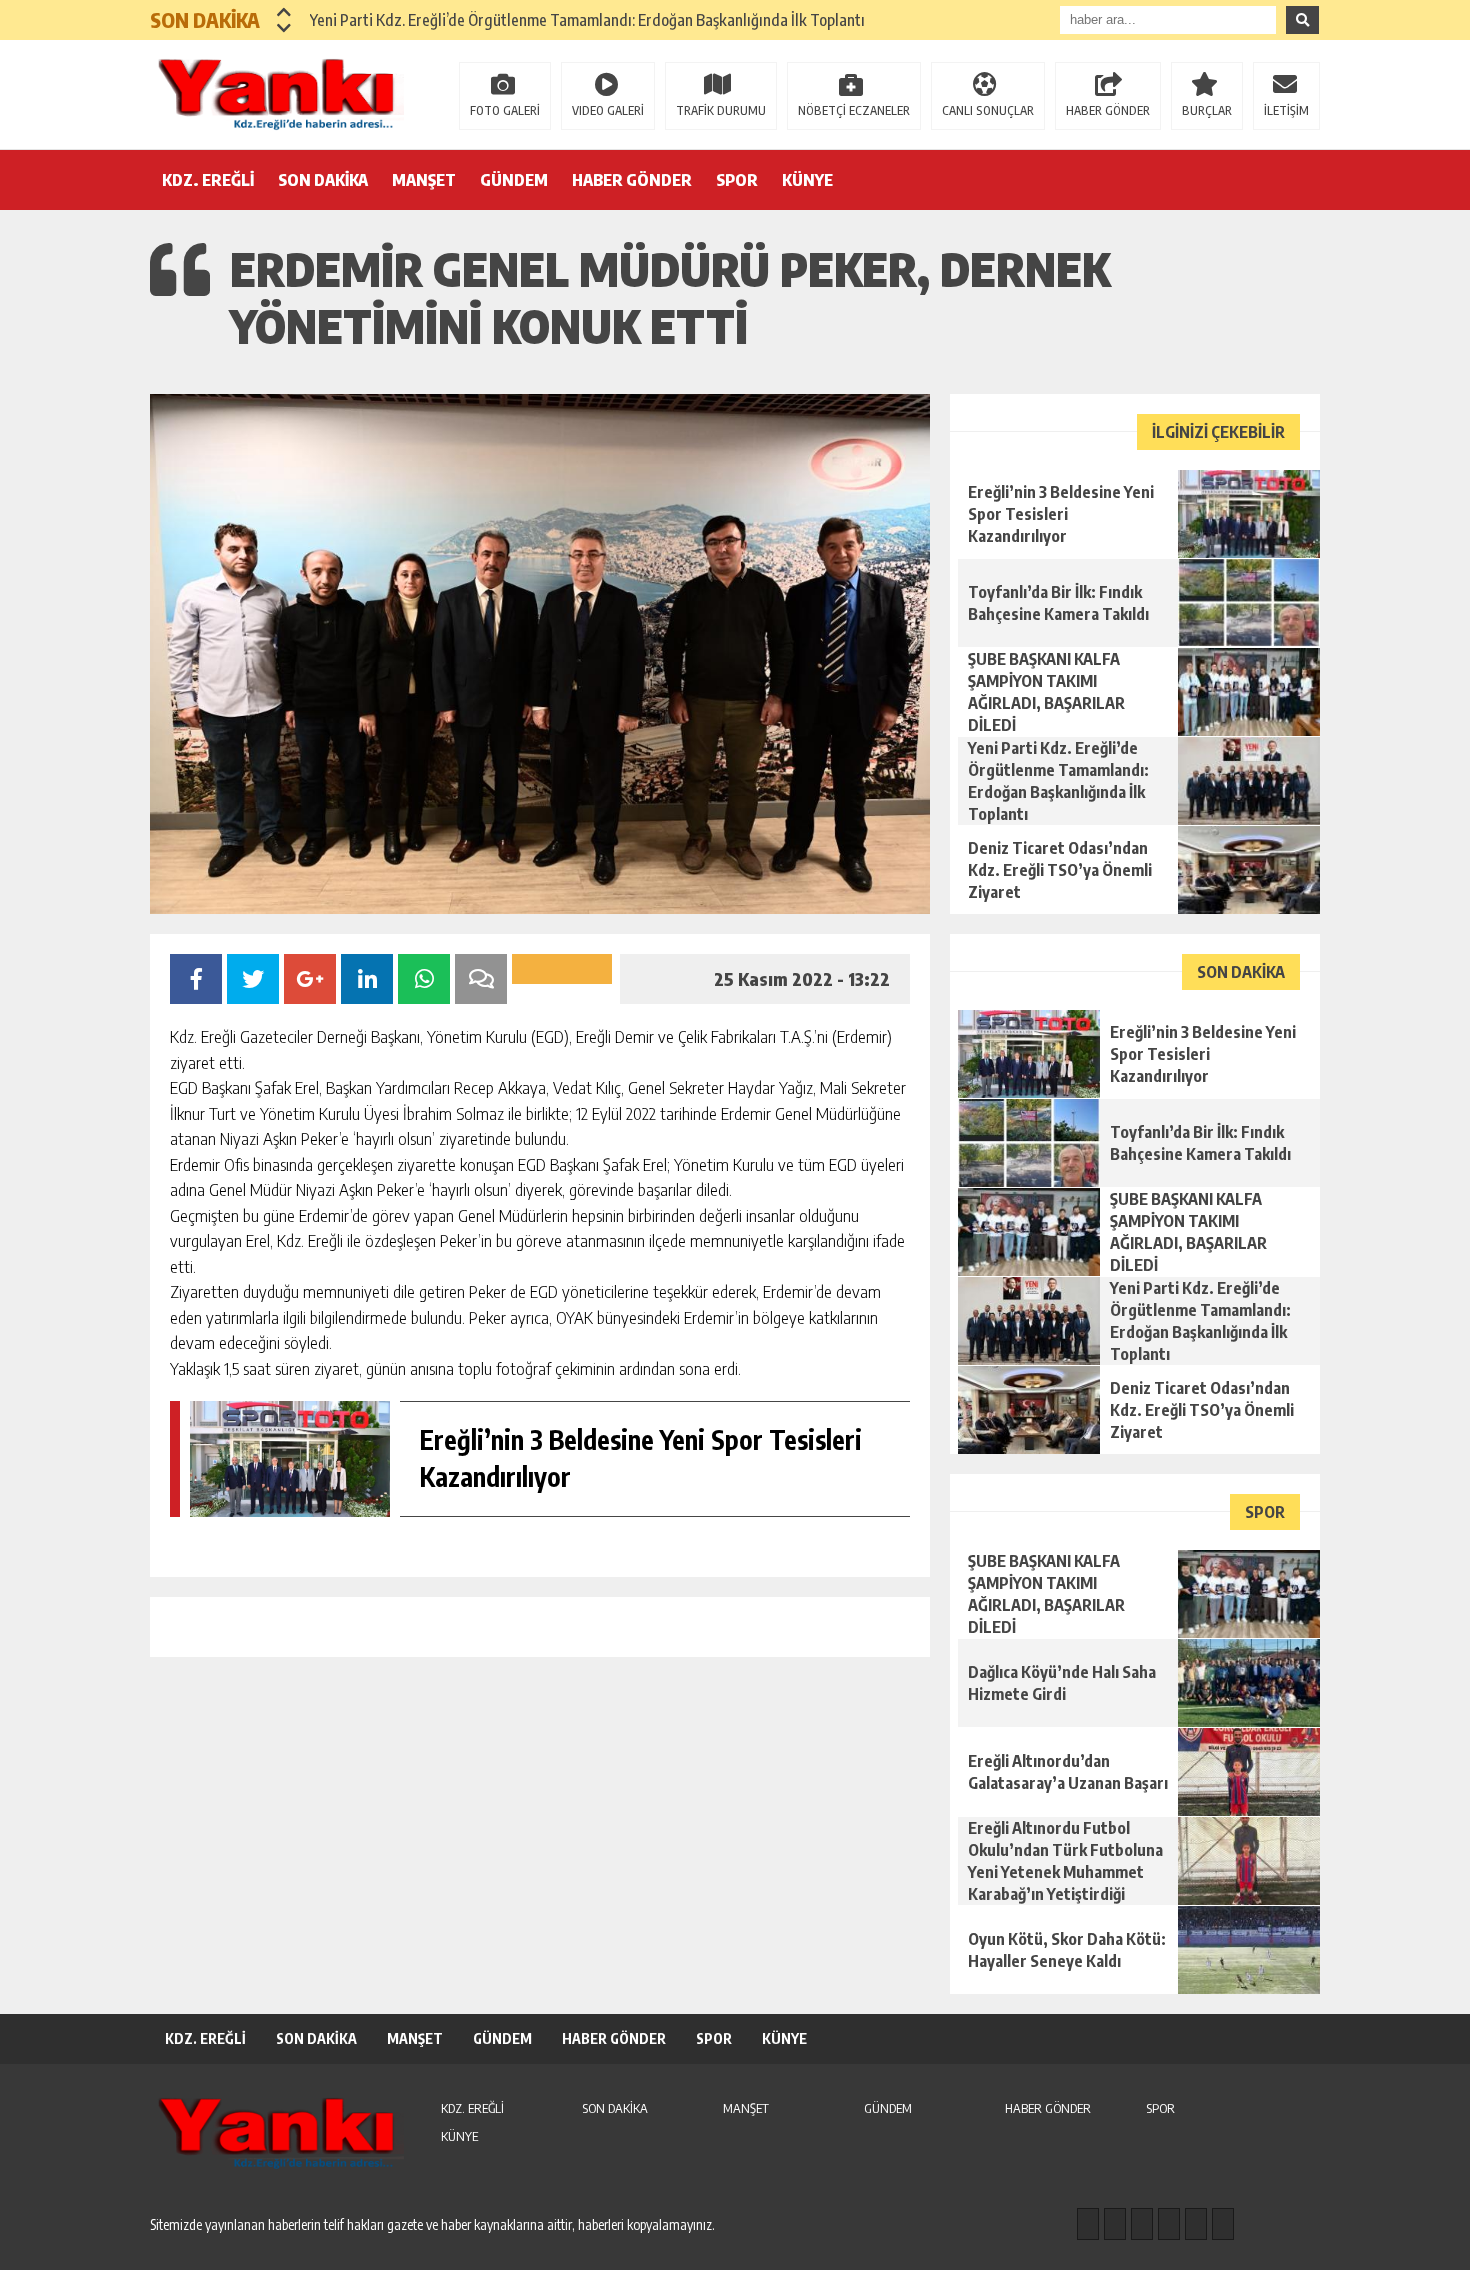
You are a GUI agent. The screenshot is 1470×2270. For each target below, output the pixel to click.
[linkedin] (1196, 2224)
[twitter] (1142, 2224)
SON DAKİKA (323, 180)
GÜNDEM (514, 180)
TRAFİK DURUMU (721, 110)
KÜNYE (807, 180)
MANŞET (424, 180)
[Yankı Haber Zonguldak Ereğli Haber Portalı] (280, 93)
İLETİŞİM (1286, 110)
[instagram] (1115, 2224)
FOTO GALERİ (505, 110)
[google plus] (1169, 2224)
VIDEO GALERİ (608, 110)
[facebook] (1088, 2224)
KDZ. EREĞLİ (208, 180)
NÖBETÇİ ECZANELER (854, 110)
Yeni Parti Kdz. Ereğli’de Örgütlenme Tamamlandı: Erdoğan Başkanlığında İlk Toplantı (587, 20)
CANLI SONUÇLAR (988, 110)
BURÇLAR (1207, 110)
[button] (284, 12)
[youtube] (1223, 2224)
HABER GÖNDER (1108, 110)
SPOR (737, 180)
